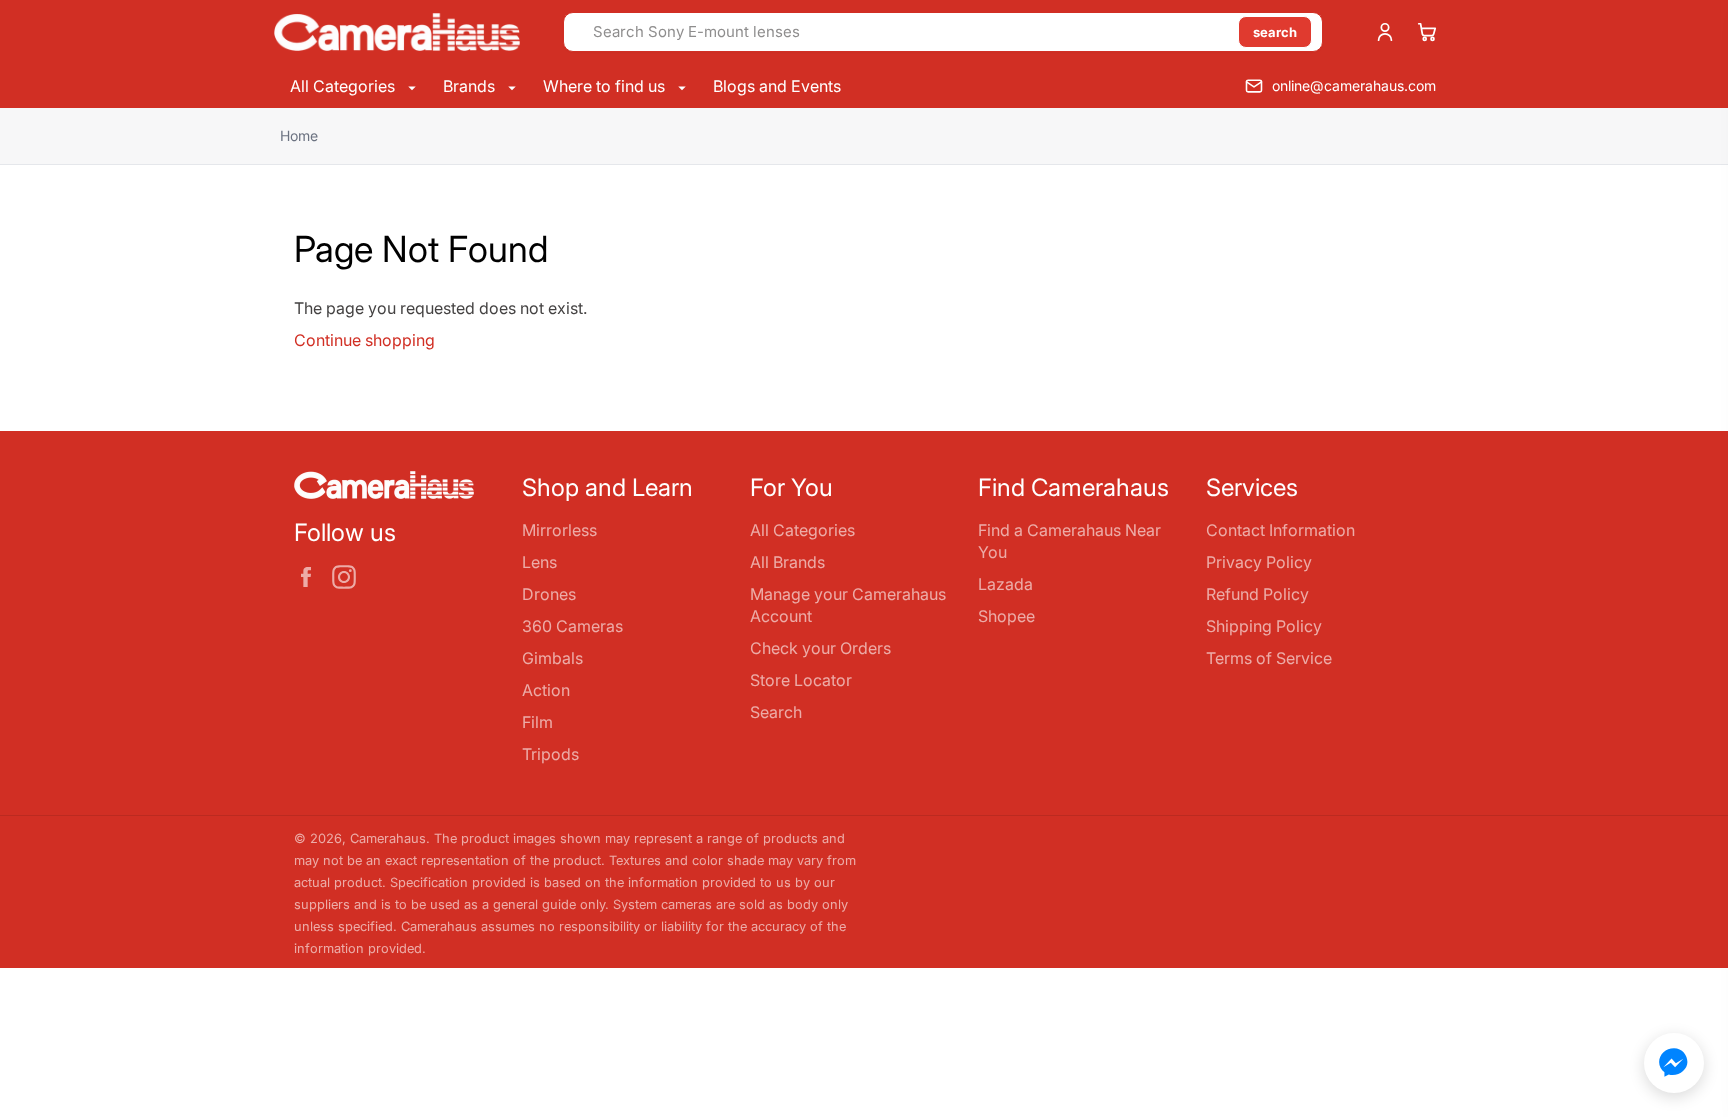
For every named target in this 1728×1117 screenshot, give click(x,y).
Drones (549, 594)
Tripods (550, 754)
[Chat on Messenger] (1674, 1063)
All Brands (787, 562)
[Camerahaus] (397, 32)
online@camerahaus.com (1354, 85)
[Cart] (1427, 32)
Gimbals (552, 658)
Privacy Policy (1259, 562)
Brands (471, 86)
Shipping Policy (1264, 626)
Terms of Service (1269, 658)
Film (537, 722)
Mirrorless (559, 530)
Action (546, 690)
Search (776, 712)
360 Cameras (572, 626)
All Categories (344, 86)
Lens (539, 562)
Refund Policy (1257, 594)
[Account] (1385, 32)
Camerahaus (388, 838)
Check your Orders (820, 648)
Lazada (1005, 584)
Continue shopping (364, 340)
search (1275, 32)
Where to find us (606, 86)
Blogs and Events (777, 86)
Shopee (1006, 616)
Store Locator (801, 680)
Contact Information (1280, 530)
